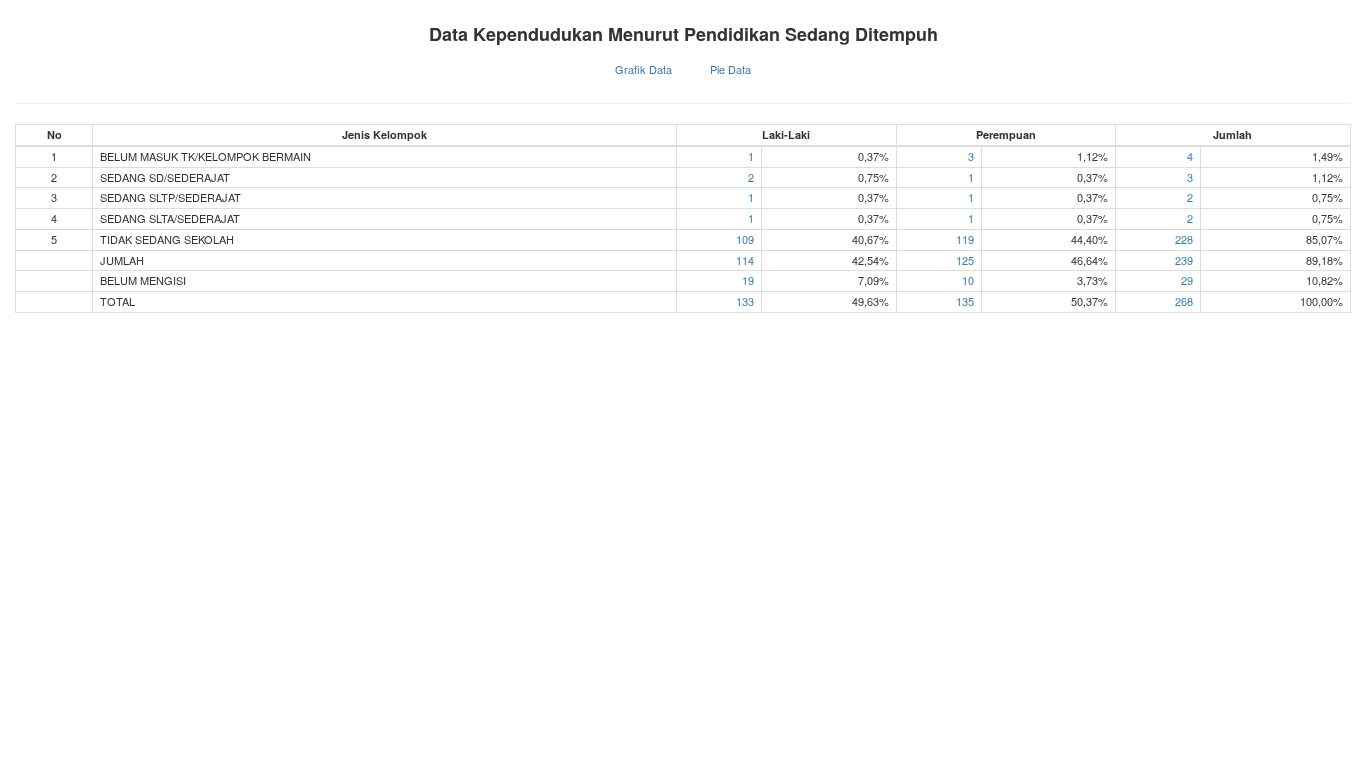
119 (965, 239)
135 (965, 301)
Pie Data (730, 69)
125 (965, 260)
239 (1184, 260)
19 (748, 280)
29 (1187, 280)
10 (968, 280)
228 (1184, 239)
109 (745, 239)
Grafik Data (643, 69)
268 (1184, 301)
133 (745, 301)
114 (745, 260)
